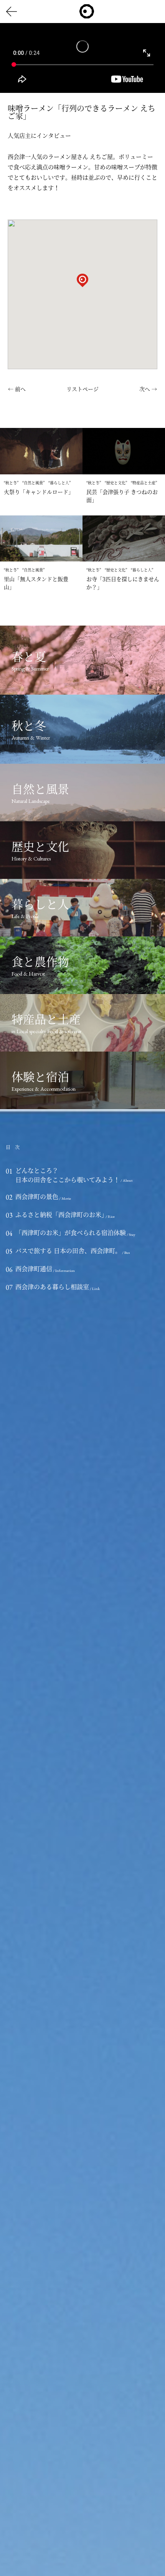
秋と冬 (11, 483)
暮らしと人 (59, 483)
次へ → (148, 389)
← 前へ (17, 389)
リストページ (82, 389)
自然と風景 (33, 483)
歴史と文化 (116, 483)
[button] (82, 288)
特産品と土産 (144, 483)
